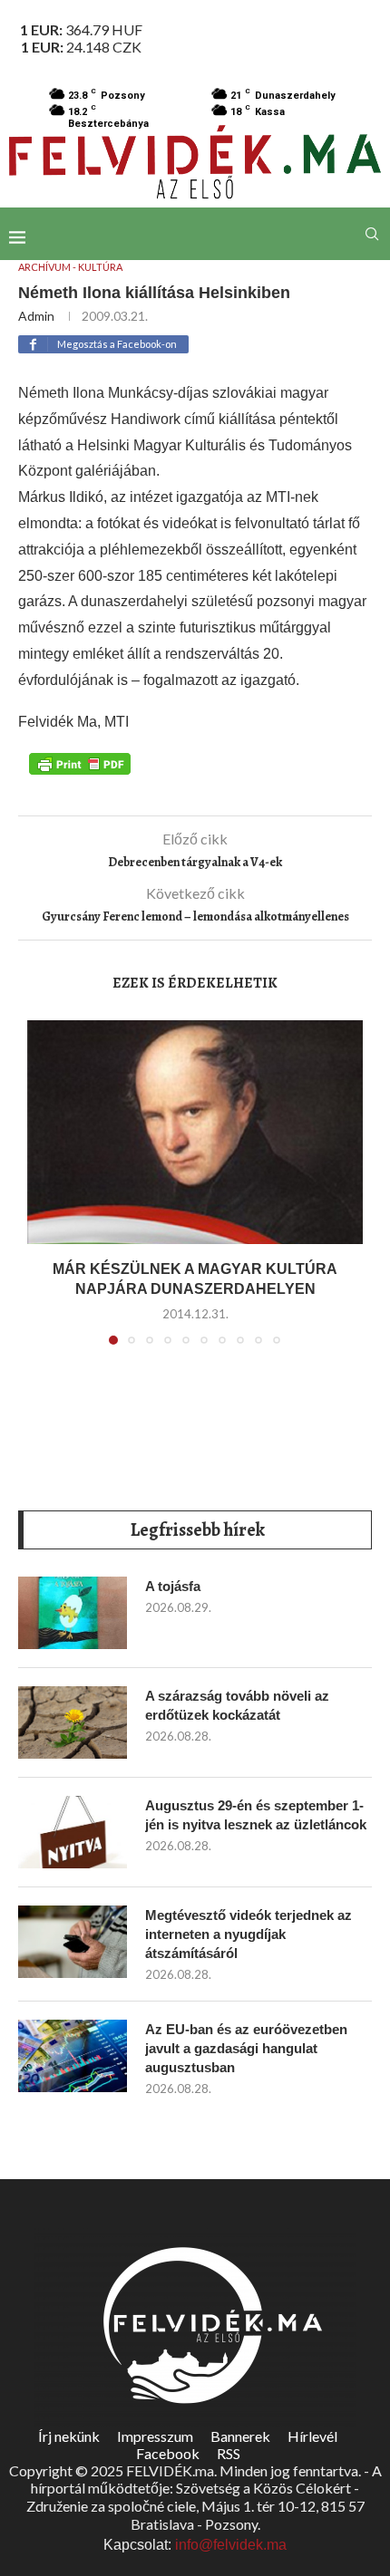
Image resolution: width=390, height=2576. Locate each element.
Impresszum (155, 2436)
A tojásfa (173, 1586)
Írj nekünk (69, 2436)
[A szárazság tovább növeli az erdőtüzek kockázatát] (73, 1722)
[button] (43, 1193)
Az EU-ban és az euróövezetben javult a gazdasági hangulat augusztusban (246, 2048)
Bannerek (240, 2436)
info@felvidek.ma (231, 2545)
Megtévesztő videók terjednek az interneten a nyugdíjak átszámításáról (249, 1934)
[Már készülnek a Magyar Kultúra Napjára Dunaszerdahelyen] (195, 1132)
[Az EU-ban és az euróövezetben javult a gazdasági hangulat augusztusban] (73, 2056)
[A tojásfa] (73, 1613)
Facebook (168, 2453)
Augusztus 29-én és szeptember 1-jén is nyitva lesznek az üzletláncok (256, 1815)
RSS (229, 2453)
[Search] (372, 234)
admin (36, 316)
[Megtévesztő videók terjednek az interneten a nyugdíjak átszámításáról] (73, 1942)
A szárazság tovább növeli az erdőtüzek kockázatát (237, 1705)
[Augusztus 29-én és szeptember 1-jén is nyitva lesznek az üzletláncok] (73, 1832)
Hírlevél (312, 2436)
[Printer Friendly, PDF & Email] (80, 762)
